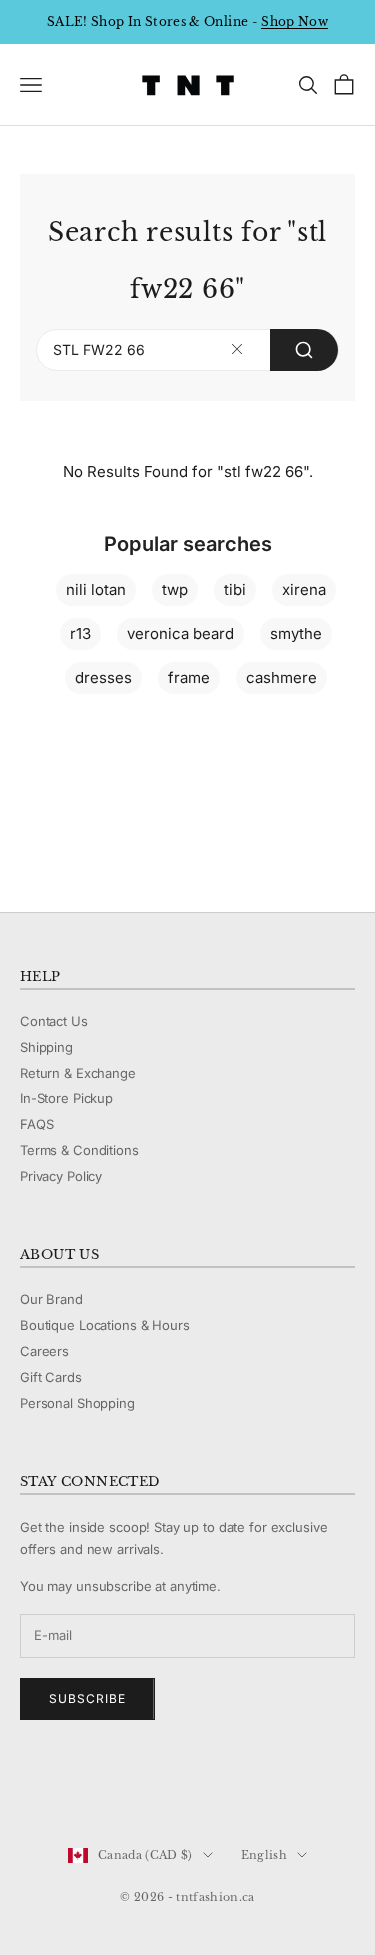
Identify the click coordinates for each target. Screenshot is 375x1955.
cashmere (281, 677)
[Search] (304, 350)
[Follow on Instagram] (82, 1788)
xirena (304, 589)
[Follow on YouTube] (134, 1788)
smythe (296, 633)
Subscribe (87, 1698)
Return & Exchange (78, 1073)
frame (189, 677)
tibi (235, 589)
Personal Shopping (77, 1403)
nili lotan (96, 589)
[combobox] (187, 350)
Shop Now (294, 21)
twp (175, 589)
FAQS (36, 1124)
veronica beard (180, 633)
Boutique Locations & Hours (105, 1325)
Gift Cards (51, 1377)
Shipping (46, 1047)
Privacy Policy (61, 1176)
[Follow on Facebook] (30, 1788)
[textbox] (237, 349)
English (264, 1855)
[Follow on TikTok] (186, 1788)
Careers (44, 1351)
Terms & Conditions (79, 1150)
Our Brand (51, 1299)
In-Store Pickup (66, 1098)
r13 (80, 633)
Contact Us (54, 1021)
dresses (103, 677)
